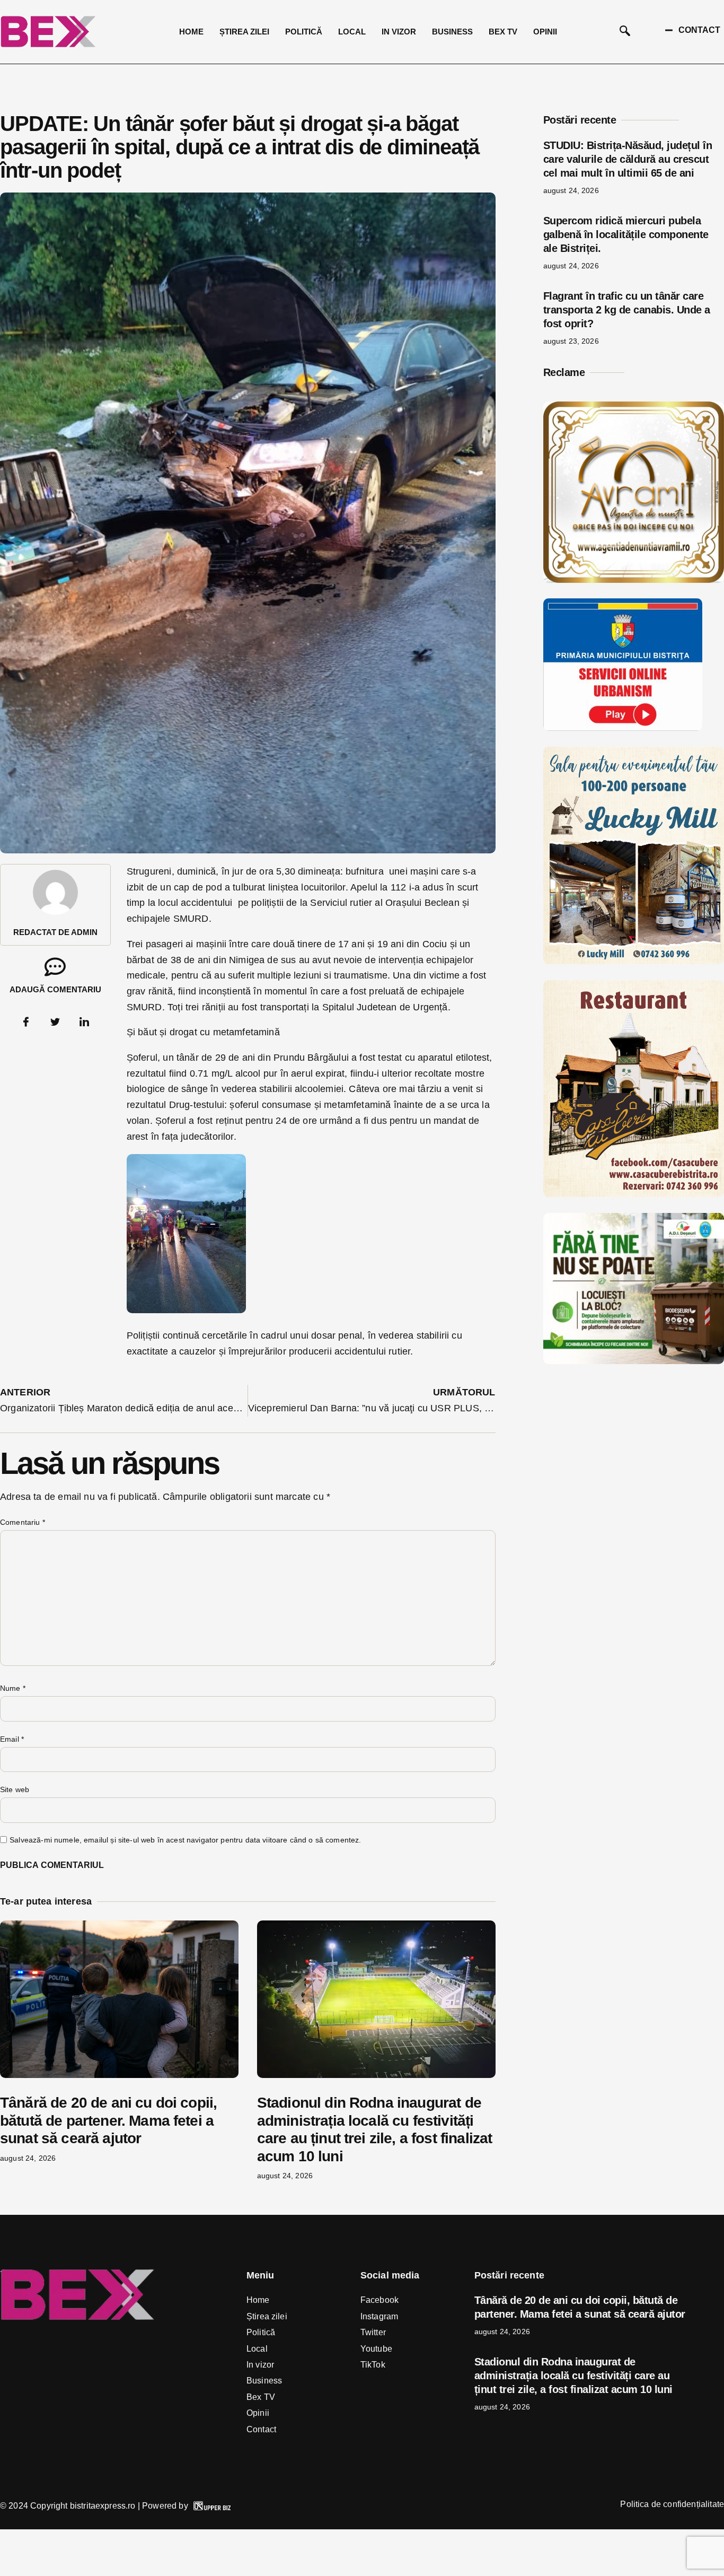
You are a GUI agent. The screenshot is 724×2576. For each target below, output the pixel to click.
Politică (304, 32)
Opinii (545, 32)
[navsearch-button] (625, 32)
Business (452, 32)
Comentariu (23, 1522)
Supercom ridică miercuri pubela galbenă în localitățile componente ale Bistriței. (626, 234)
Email (12, 1739)
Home (191, 32)
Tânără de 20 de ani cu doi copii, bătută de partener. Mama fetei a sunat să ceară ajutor (108, 2120)
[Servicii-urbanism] (623, 728)
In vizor (399, 32)
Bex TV (503, 32)
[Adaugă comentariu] (55, 967)
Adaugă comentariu (55, 989)
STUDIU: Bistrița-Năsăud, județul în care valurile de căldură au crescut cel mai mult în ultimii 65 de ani (628, 159)
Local (352, 32)
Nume (13, 1688)
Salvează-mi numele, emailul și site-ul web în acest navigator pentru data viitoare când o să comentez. (185, 1840)
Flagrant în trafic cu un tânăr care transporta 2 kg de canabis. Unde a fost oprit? (627, 310)
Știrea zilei (244, 32)
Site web (15, 1789)
